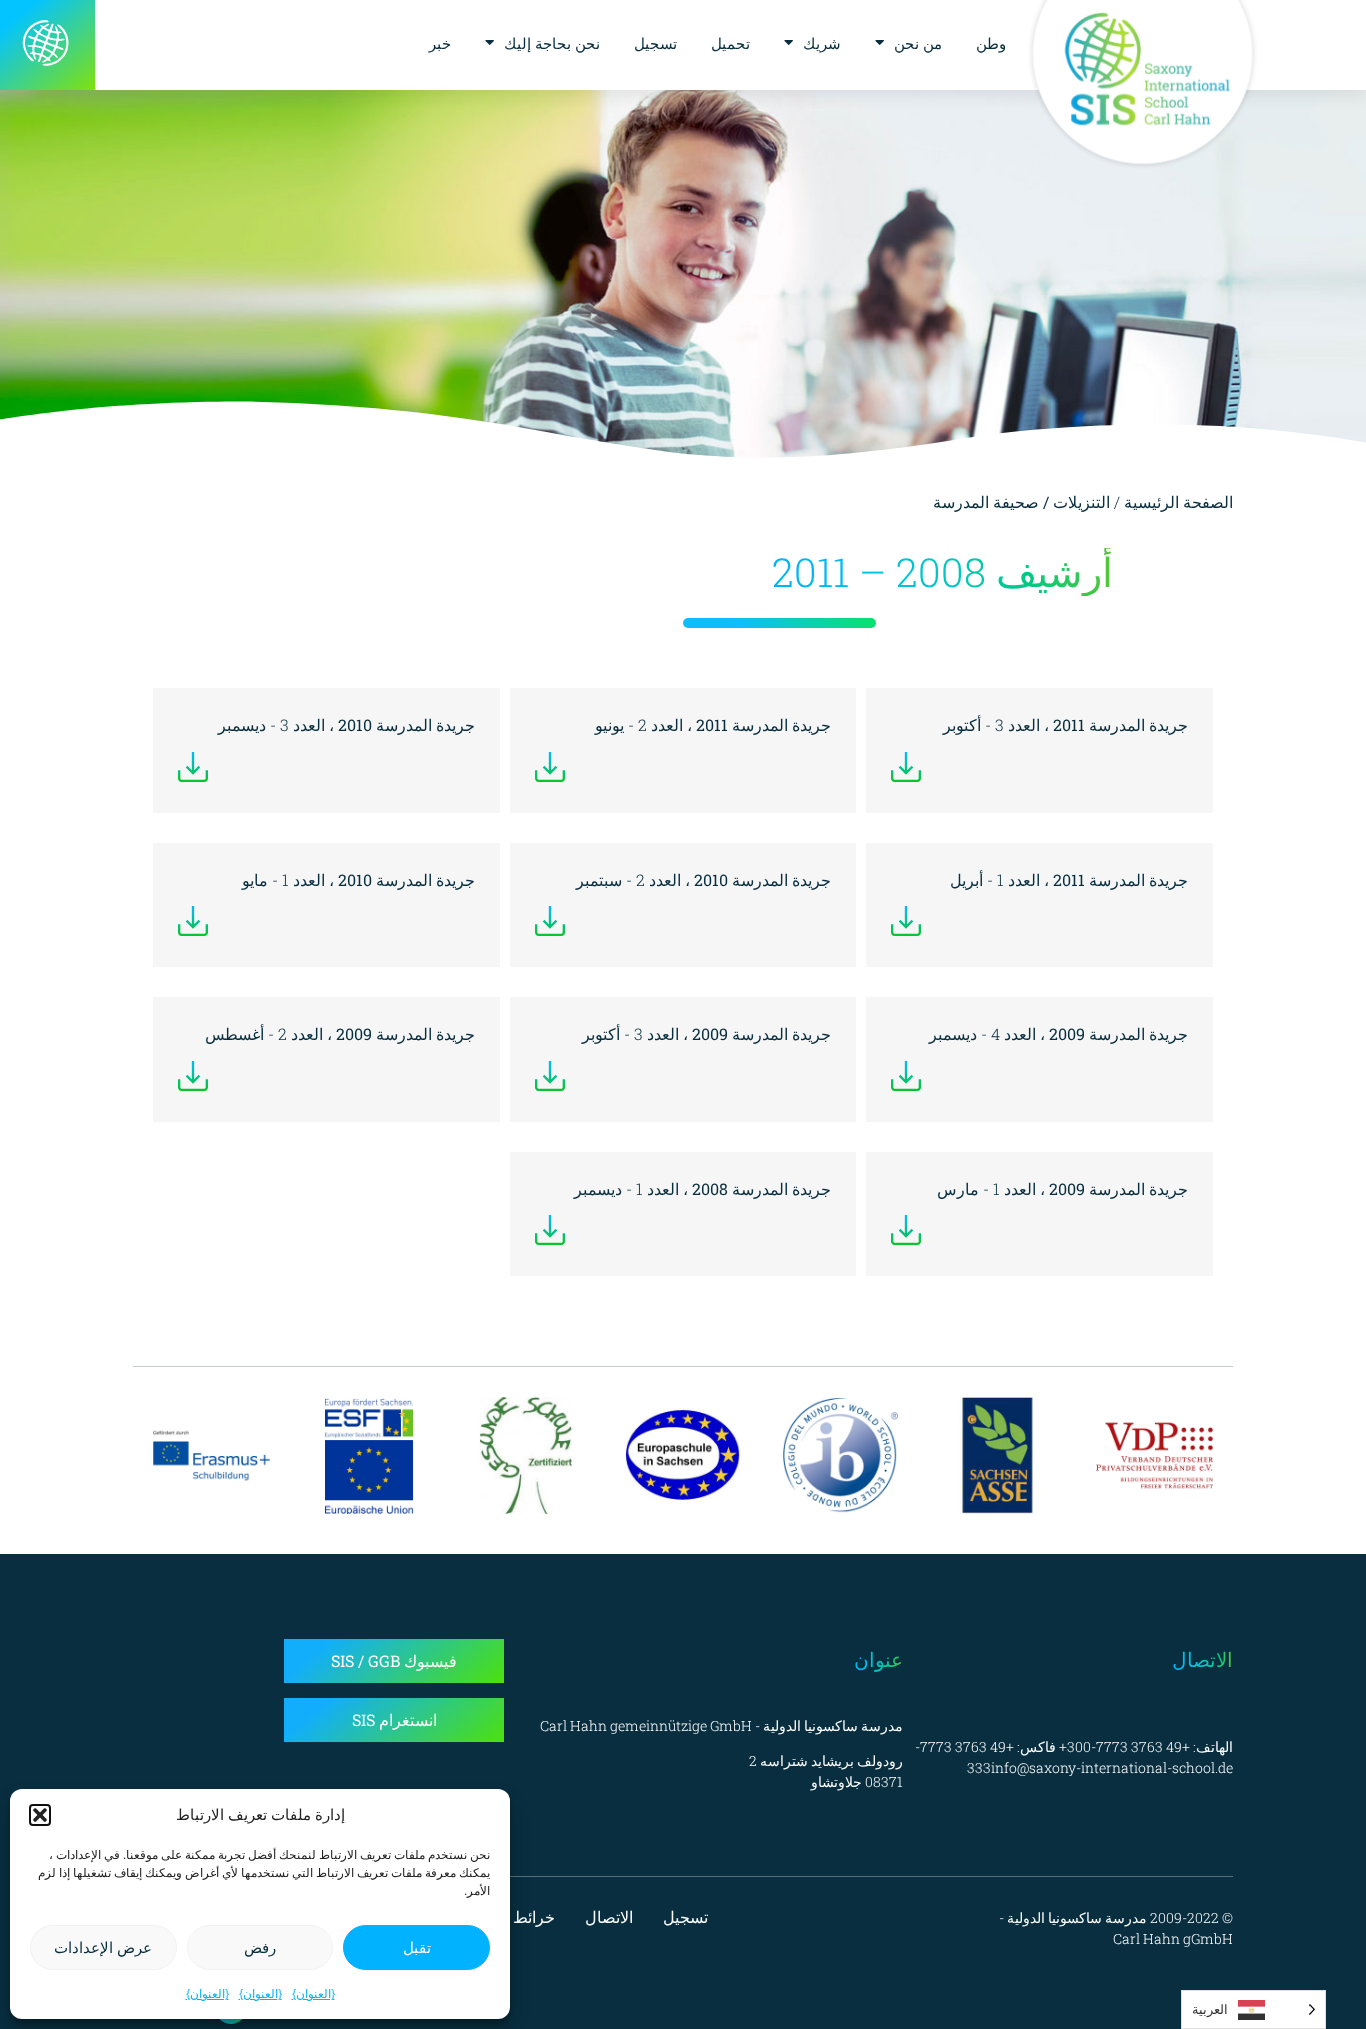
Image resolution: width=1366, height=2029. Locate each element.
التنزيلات (1081, 501)
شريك (822, 43)
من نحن (918, 43)
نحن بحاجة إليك (552, 43)
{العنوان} (313, 1993)
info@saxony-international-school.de (1112, 1767)
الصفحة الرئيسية (1178, 501)
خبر (440, 43)
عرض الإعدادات (103, 1947)
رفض (260, 1947)
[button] (40, 1815)
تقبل (417, 1947)
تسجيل (655, 43)
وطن (991, 43)
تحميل (730, 43)
